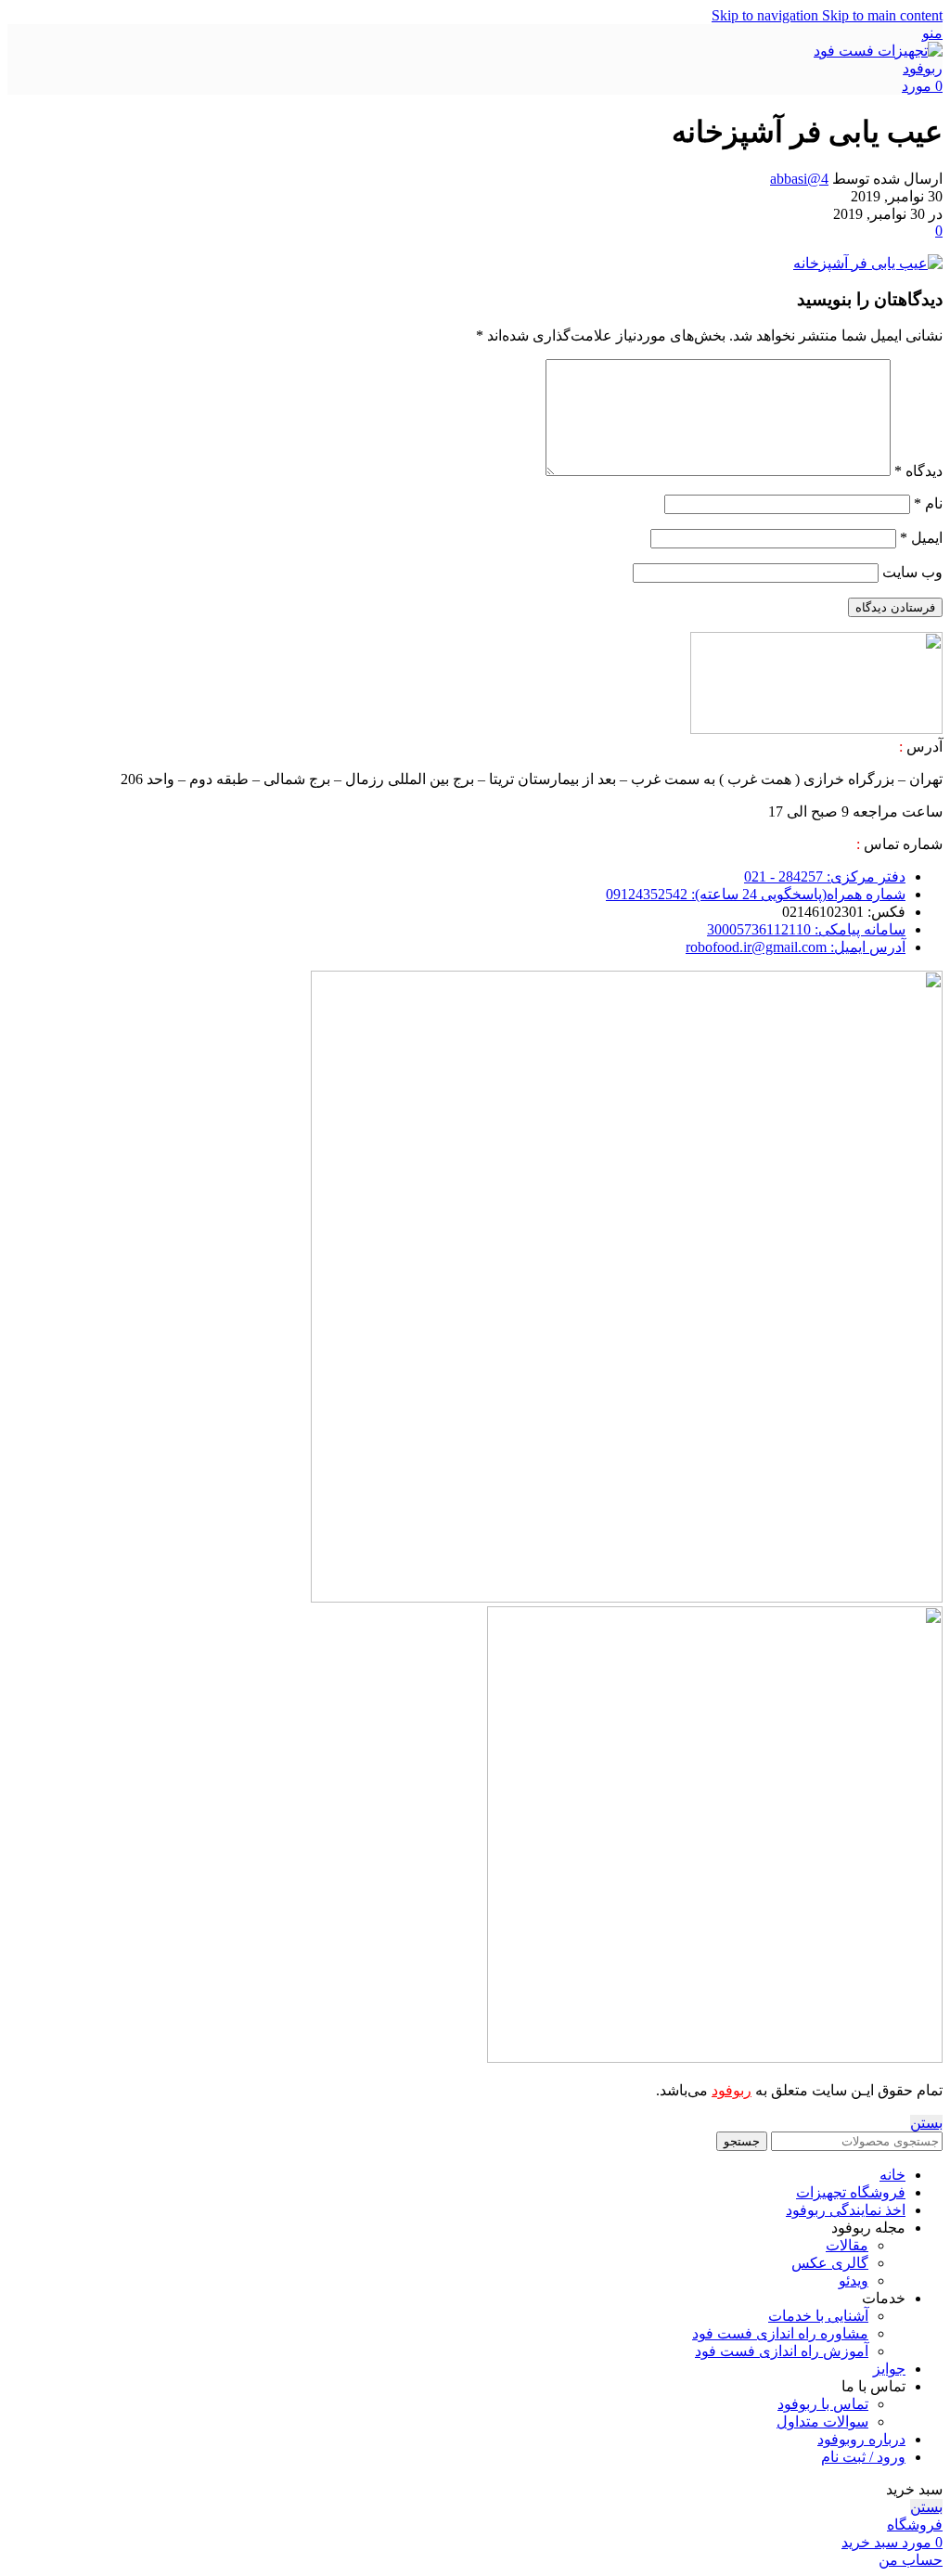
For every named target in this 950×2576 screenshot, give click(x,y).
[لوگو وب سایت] (878, 68)
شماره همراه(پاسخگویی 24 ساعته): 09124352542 (756, 894)
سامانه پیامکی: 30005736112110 (806, 929)
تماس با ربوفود (823, 2404)
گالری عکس (830, 2263)
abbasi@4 (799, 179)
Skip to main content (882, 15)
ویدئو (854, 2280)
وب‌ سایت (912, 572)
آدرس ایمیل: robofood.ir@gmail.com (796, 947)
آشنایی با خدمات (818, 2316)
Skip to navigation (767, 15)
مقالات (847, 2245)
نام (928, 503)
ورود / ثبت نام (863, 2457)
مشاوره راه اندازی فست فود (780, 2333)
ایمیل (921, 538)
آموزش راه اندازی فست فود (782, 2351)
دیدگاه (918, 471)
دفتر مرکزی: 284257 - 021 (825, 876)
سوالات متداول (822, 2421)
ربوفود (732, 2090)
